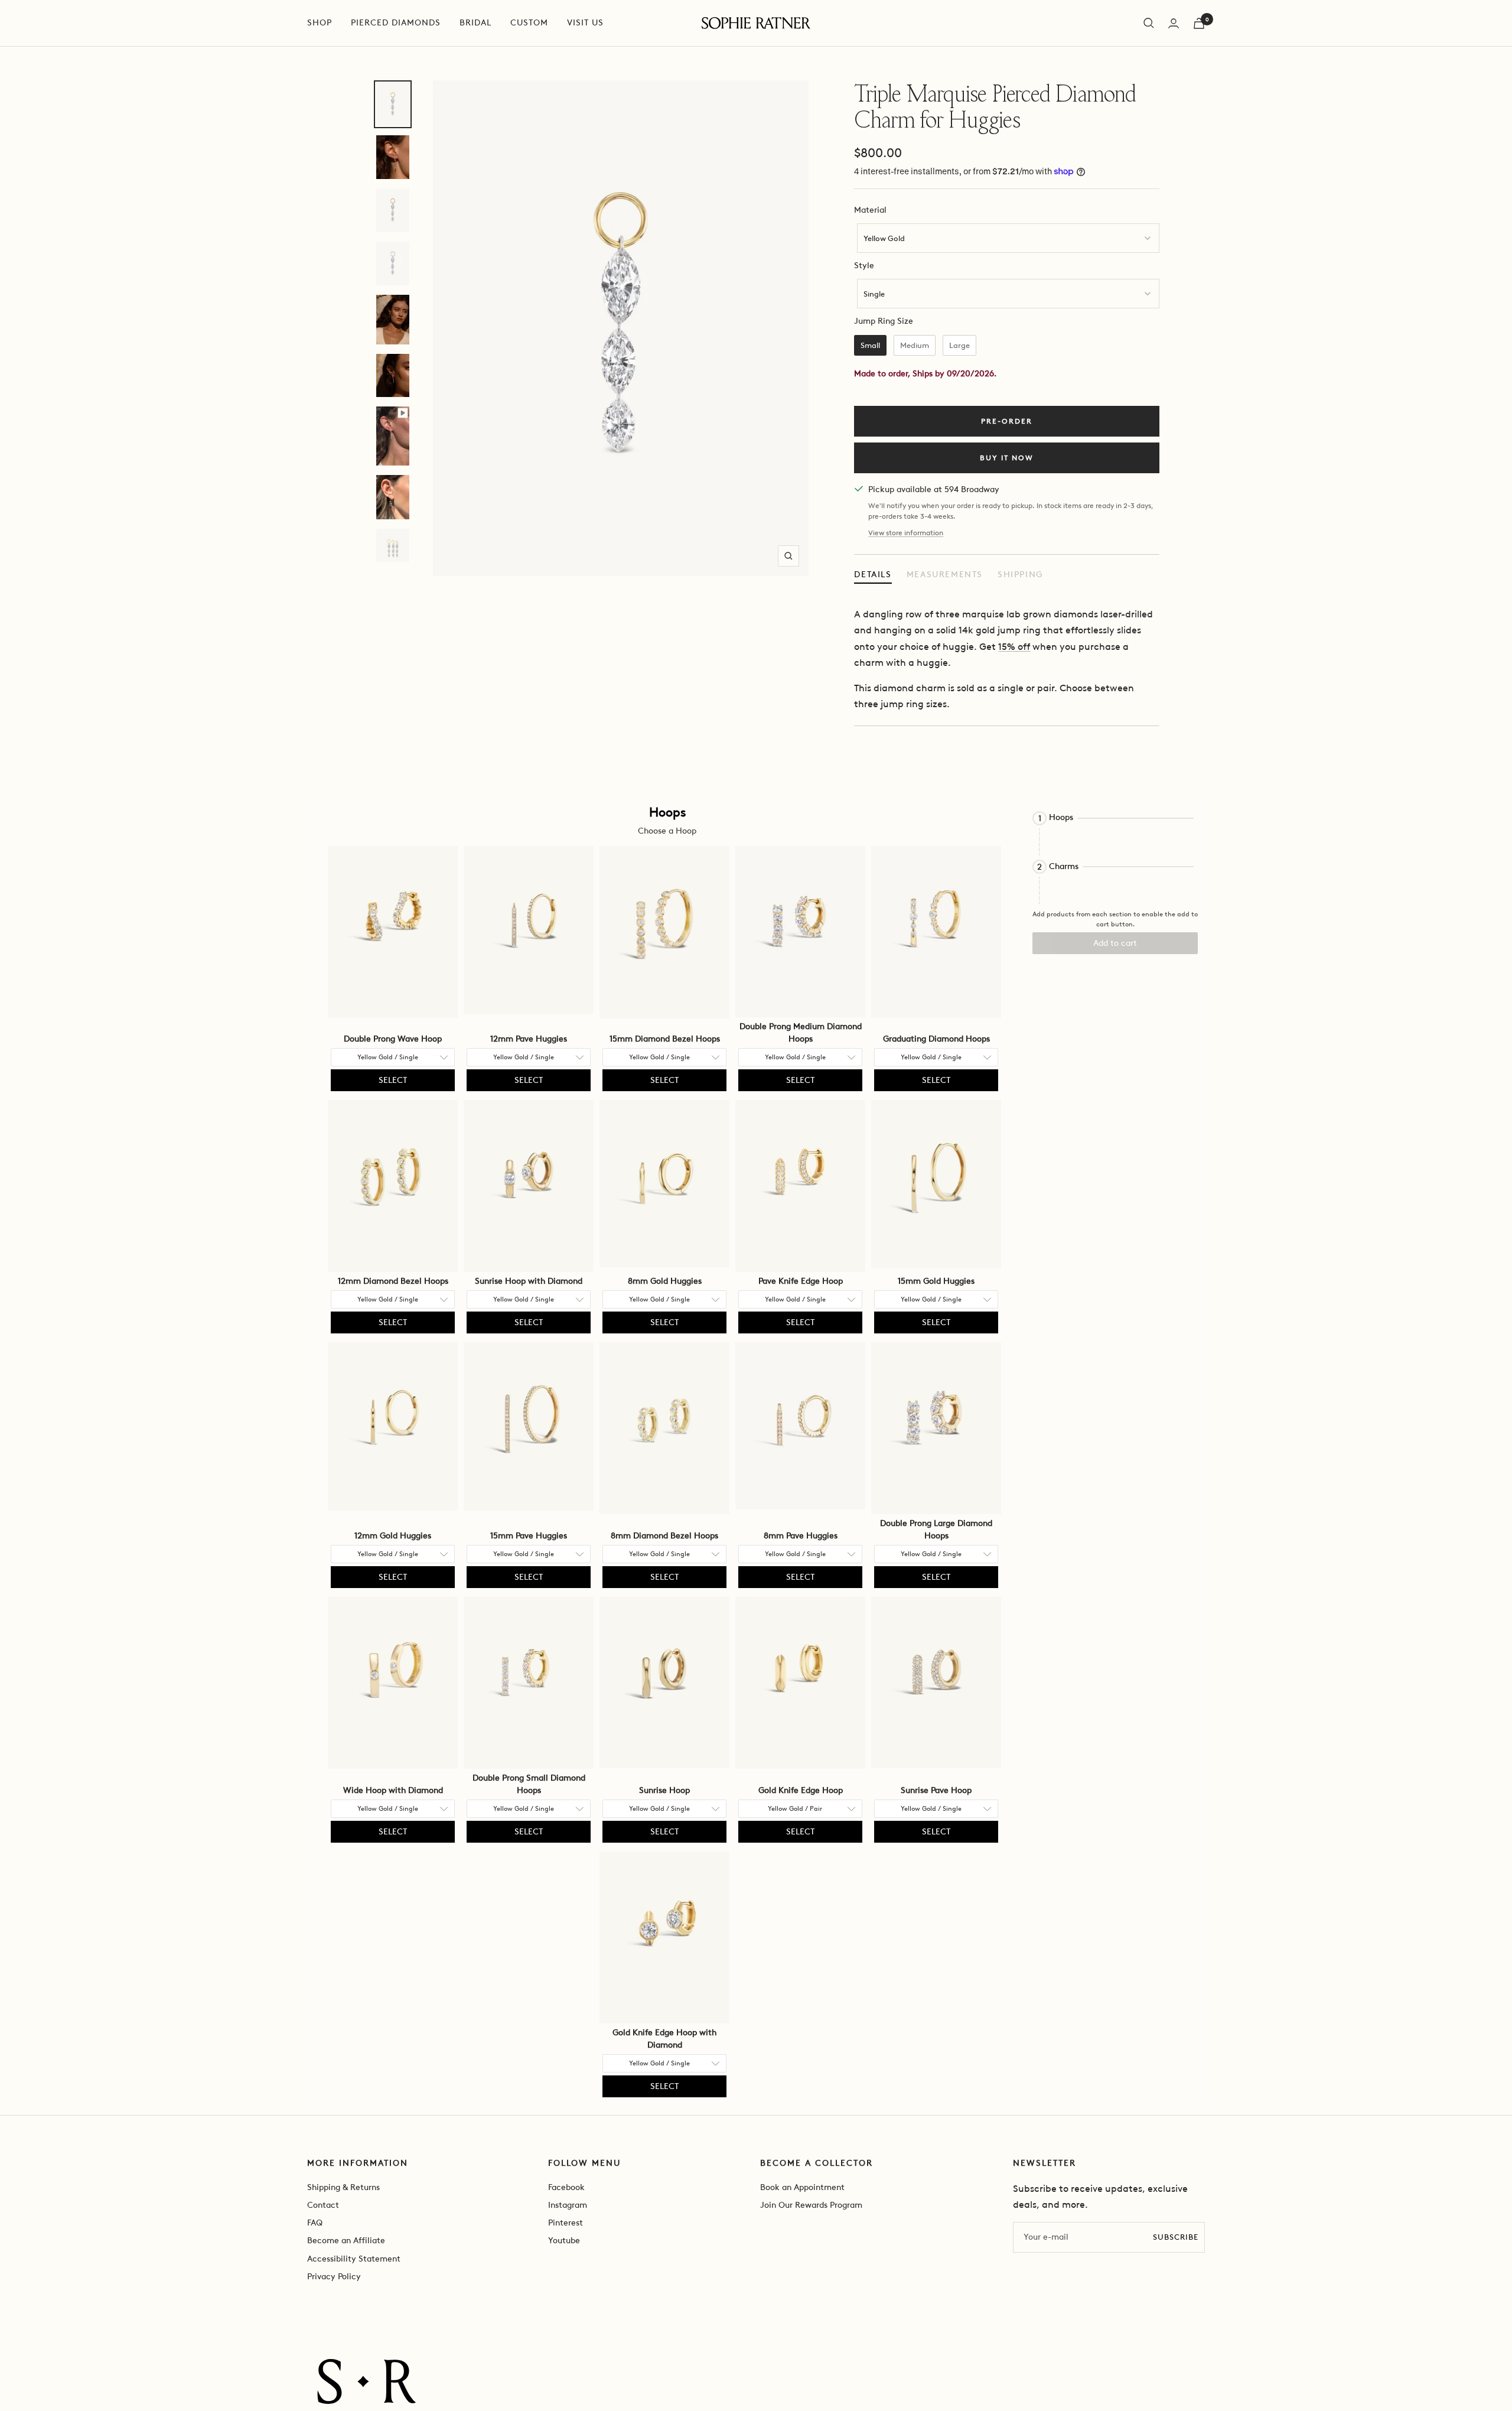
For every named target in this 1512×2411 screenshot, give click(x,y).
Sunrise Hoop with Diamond (529, 1281)
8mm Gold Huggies (665, 1281)
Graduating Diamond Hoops (936, 1039)
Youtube (564, 2241)
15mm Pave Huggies (529, 1536)
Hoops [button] (1061, 818)
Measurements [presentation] (945, 575)
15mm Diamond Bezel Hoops (665, 1039)
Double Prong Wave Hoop (393, 1039)
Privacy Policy (334, 2277)
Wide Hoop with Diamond (393, 1790)
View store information (906, 533)
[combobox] (1008, 238)
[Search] (1149, 23)
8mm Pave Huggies (801, 1536)
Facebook (566, 2187)
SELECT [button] (393, 1080)
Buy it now (1007, 458)
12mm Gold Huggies (393, 1536)
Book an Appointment (802, 2187)
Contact (323, 2205)
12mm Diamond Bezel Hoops (393, 1281)
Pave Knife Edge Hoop (801, 1281)
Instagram (568, 2205)
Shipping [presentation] (1020, 575)
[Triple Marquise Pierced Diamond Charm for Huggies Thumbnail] (393, 105)
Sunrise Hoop (664, 1790)
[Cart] (1199, 23)
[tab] (873, 575)
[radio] (870, 346)
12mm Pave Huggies (529, 1039)
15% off (1014, 647)
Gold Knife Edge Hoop (801, 1790)
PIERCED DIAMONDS (396, 23)
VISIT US (585, 23)
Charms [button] (1064, 867)
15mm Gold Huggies (936, 1281)
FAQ (315, 2223)
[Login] (1174, 23)
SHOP (320, 23)
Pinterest (566, 2223)
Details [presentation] (873, 575)
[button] (1115, 818)
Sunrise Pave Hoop (936, 1790)
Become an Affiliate (346, 2241)
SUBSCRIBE (1176, 2237)
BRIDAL (475, 23)
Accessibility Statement (354, 2259)
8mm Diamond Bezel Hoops (664, 1536)
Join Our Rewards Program (811, 2205)
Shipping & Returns (343, 2187)
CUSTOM (529, 23)
